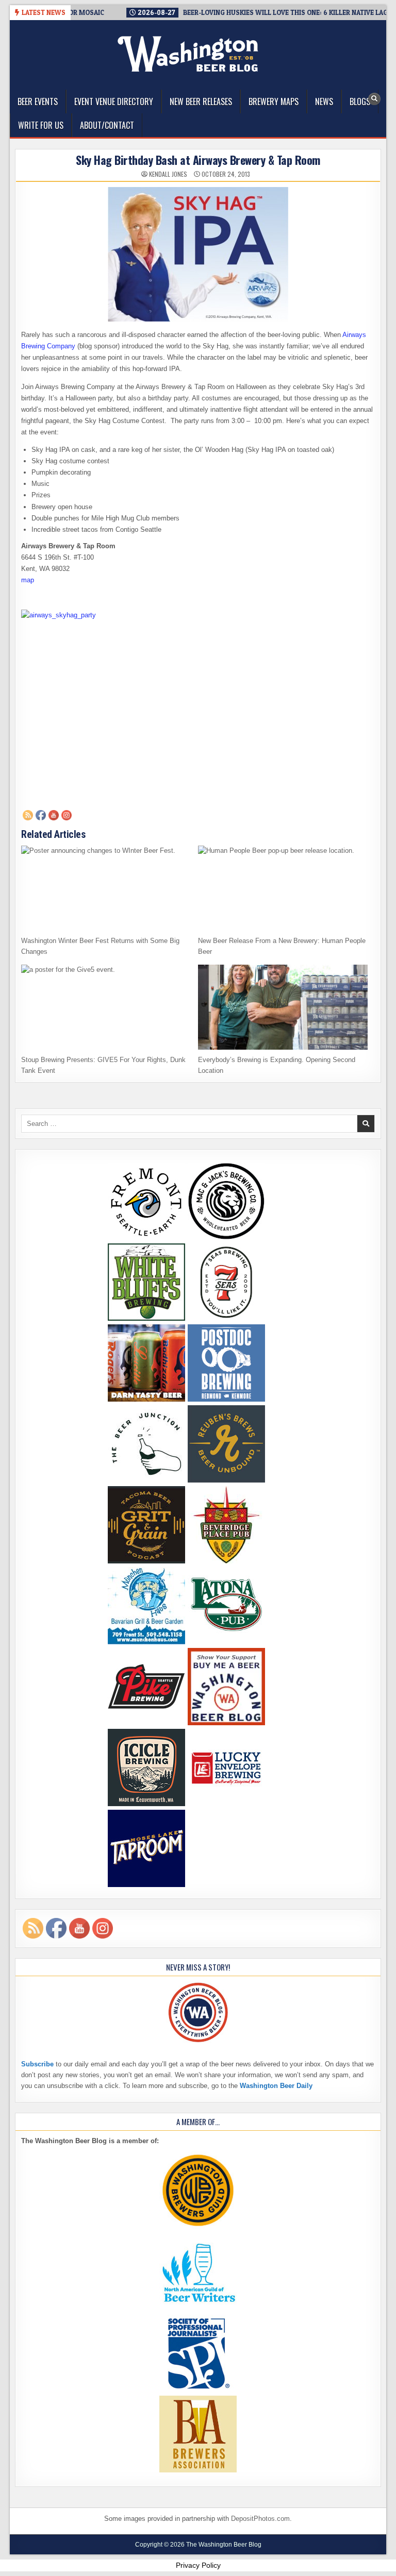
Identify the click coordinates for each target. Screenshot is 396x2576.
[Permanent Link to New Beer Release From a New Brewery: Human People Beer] (283, 888)
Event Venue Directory (114, 102)
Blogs (360, 102)
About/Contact (107, 125)
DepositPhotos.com (260, 2519)
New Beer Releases (201, 102)
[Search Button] (374, 99)
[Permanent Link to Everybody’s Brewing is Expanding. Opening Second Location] (283, 1007)
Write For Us (41, 125)
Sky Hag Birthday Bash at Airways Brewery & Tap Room (198, 160)
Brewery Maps (274, 102)
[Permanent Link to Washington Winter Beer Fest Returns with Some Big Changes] (106, 888)
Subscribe (37, 2064)
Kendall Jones (168, 174)
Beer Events (38, 102)
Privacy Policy (198, 2565)
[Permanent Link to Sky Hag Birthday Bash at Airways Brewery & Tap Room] (198, 254)
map (28, 580)
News (324, 102)
